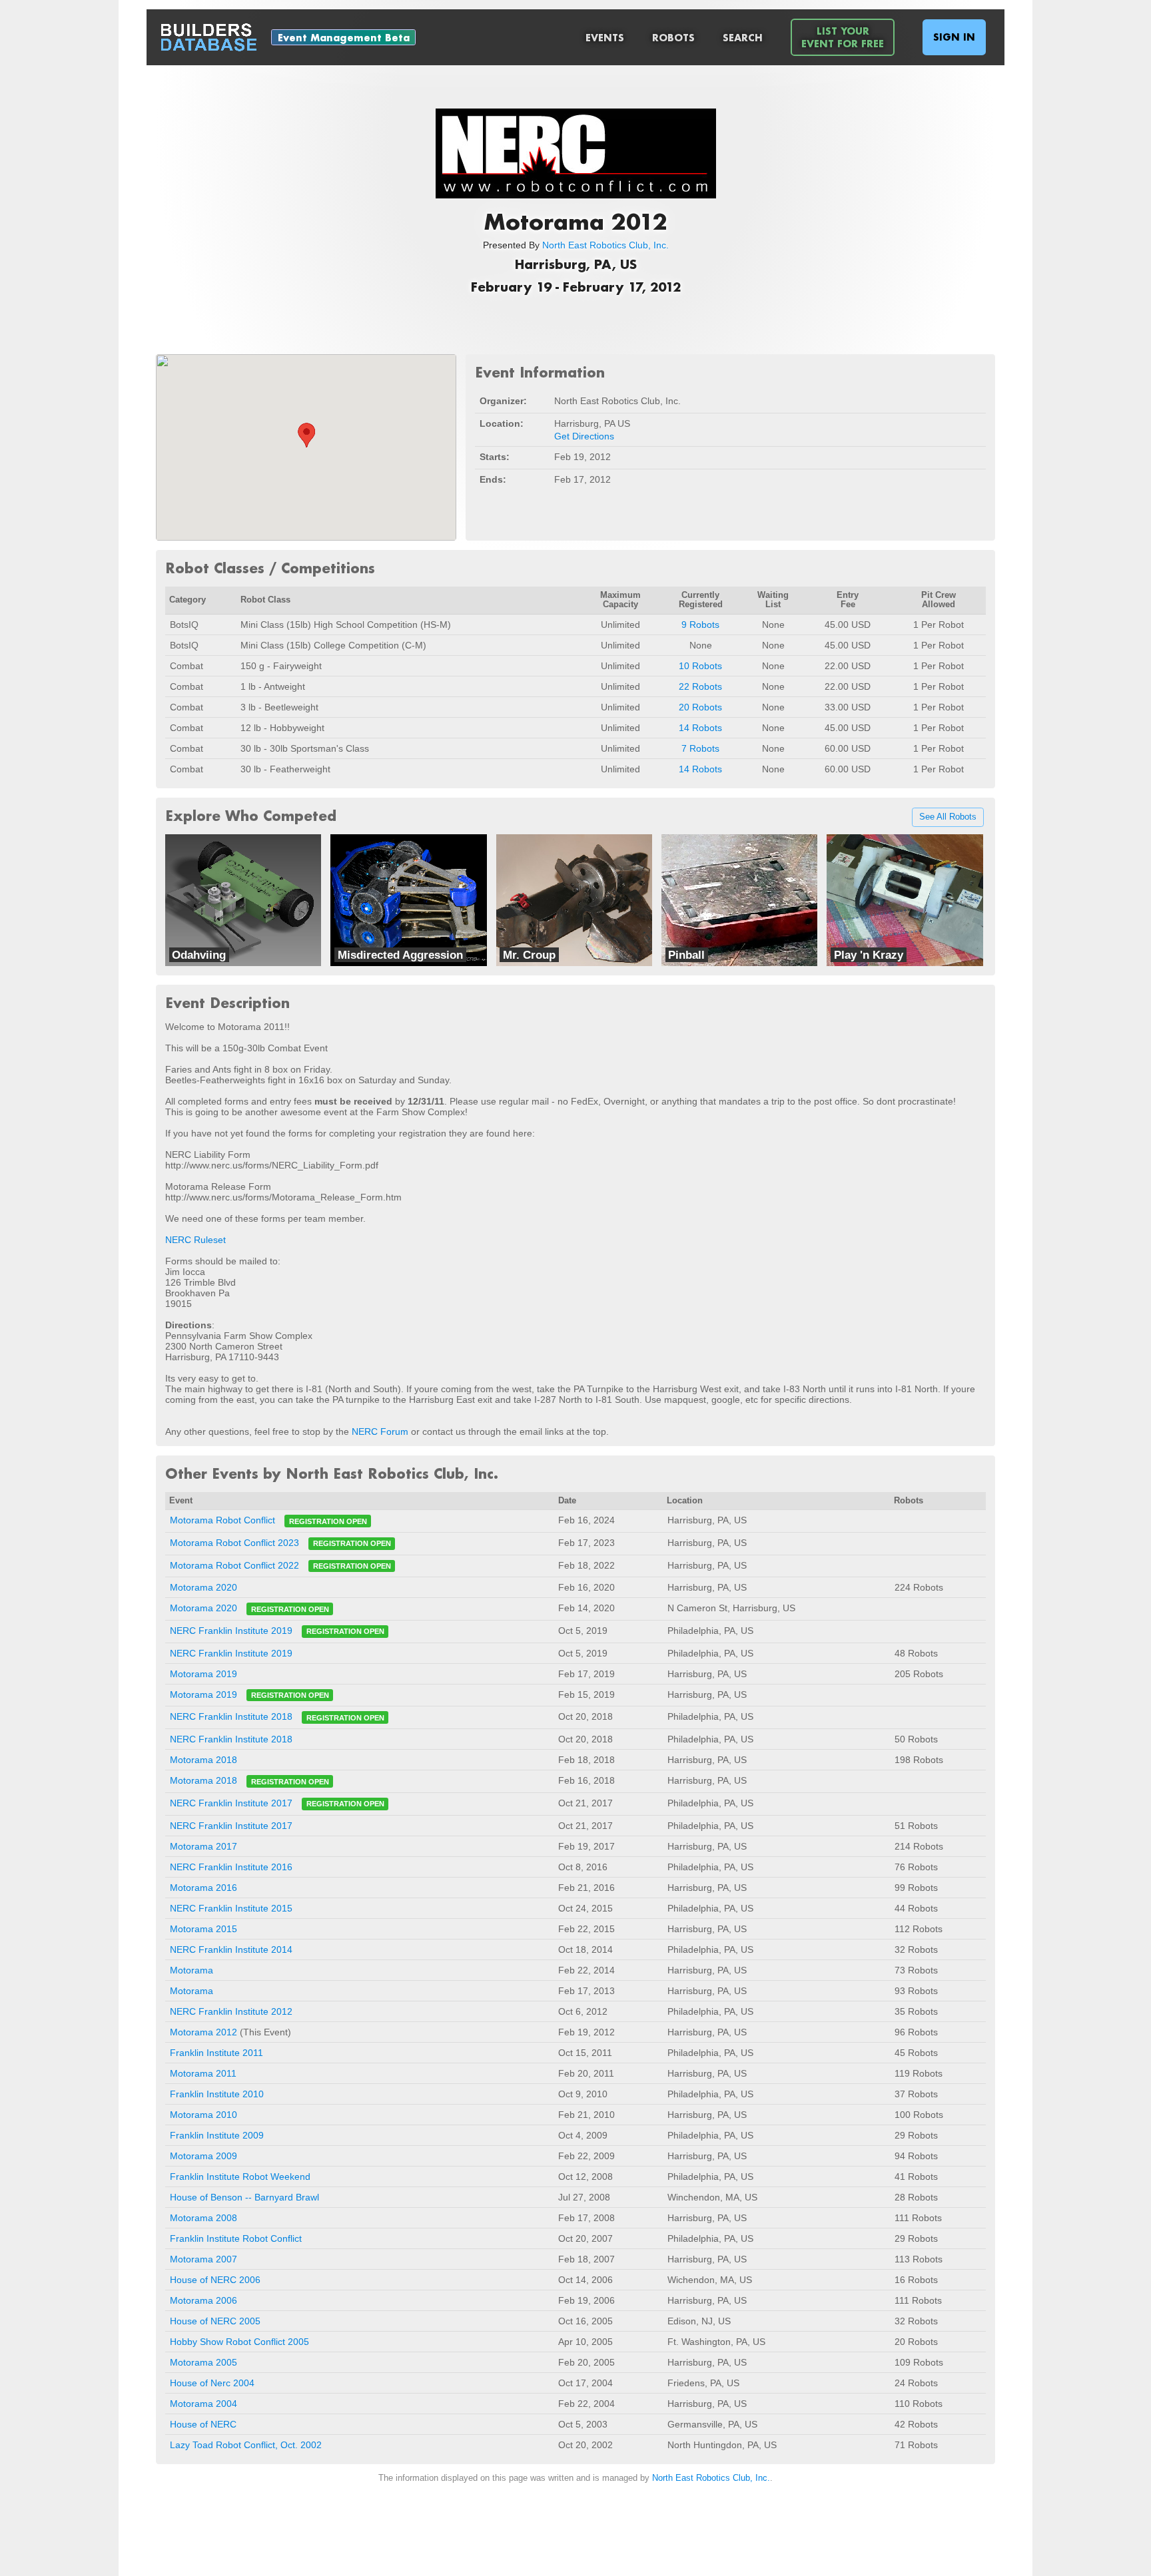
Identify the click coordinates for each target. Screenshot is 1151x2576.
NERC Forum (380, 1431)
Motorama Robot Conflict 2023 (234, 1543)
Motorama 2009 (203, 2156)
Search (743, 38)
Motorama (192, 1970)
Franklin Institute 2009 (217, 2135)
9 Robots (700, 625)
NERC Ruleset (195, 1240)
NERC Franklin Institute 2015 (231, 1908)
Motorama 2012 (203, 2032)
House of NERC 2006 (215, 2280)
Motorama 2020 (203, 1587)
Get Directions (584, 436)
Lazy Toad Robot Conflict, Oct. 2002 (246, 2445)
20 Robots (700, 707)
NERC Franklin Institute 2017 (231, 1803)
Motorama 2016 (203, 1888)
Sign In (954, 37)
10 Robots (700, 666)
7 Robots (700, 748)
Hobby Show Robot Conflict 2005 (239, 2342)
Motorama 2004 (203, 2404)
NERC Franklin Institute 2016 (231, 1867)
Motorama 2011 (203, 2073)
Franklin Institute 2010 (217, 2094)
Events (605, 38)
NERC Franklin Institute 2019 (231, 1631)
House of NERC (203, 2424)
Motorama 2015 (203, 1929)
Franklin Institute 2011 (216, 2053)
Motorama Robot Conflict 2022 (234, 1565)
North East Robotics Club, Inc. (605, 245)
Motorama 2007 (203, 2259)
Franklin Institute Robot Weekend (240, 2177)
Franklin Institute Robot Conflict (236, 2238)
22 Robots (700, 686)
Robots (673, 38)
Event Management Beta (344, 38)
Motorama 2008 (203, 2218)
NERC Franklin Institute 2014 (231, 1949)
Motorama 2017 (203, 1846)
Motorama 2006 (203, 2300)
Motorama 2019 (203, 1674)
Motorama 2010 (203, 2115)
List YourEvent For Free (843, 37)
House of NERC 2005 (215, 2321)
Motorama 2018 (203, 1760)
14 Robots (700, 728)
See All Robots (948, 818)
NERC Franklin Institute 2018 (231, 1717)
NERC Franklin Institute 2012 (231, 2011)
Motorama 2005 (203, 2362)
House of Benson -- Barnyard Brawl (244, 2197)
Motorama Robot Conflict (222, 1521)
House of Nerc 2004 (212, 2383)
